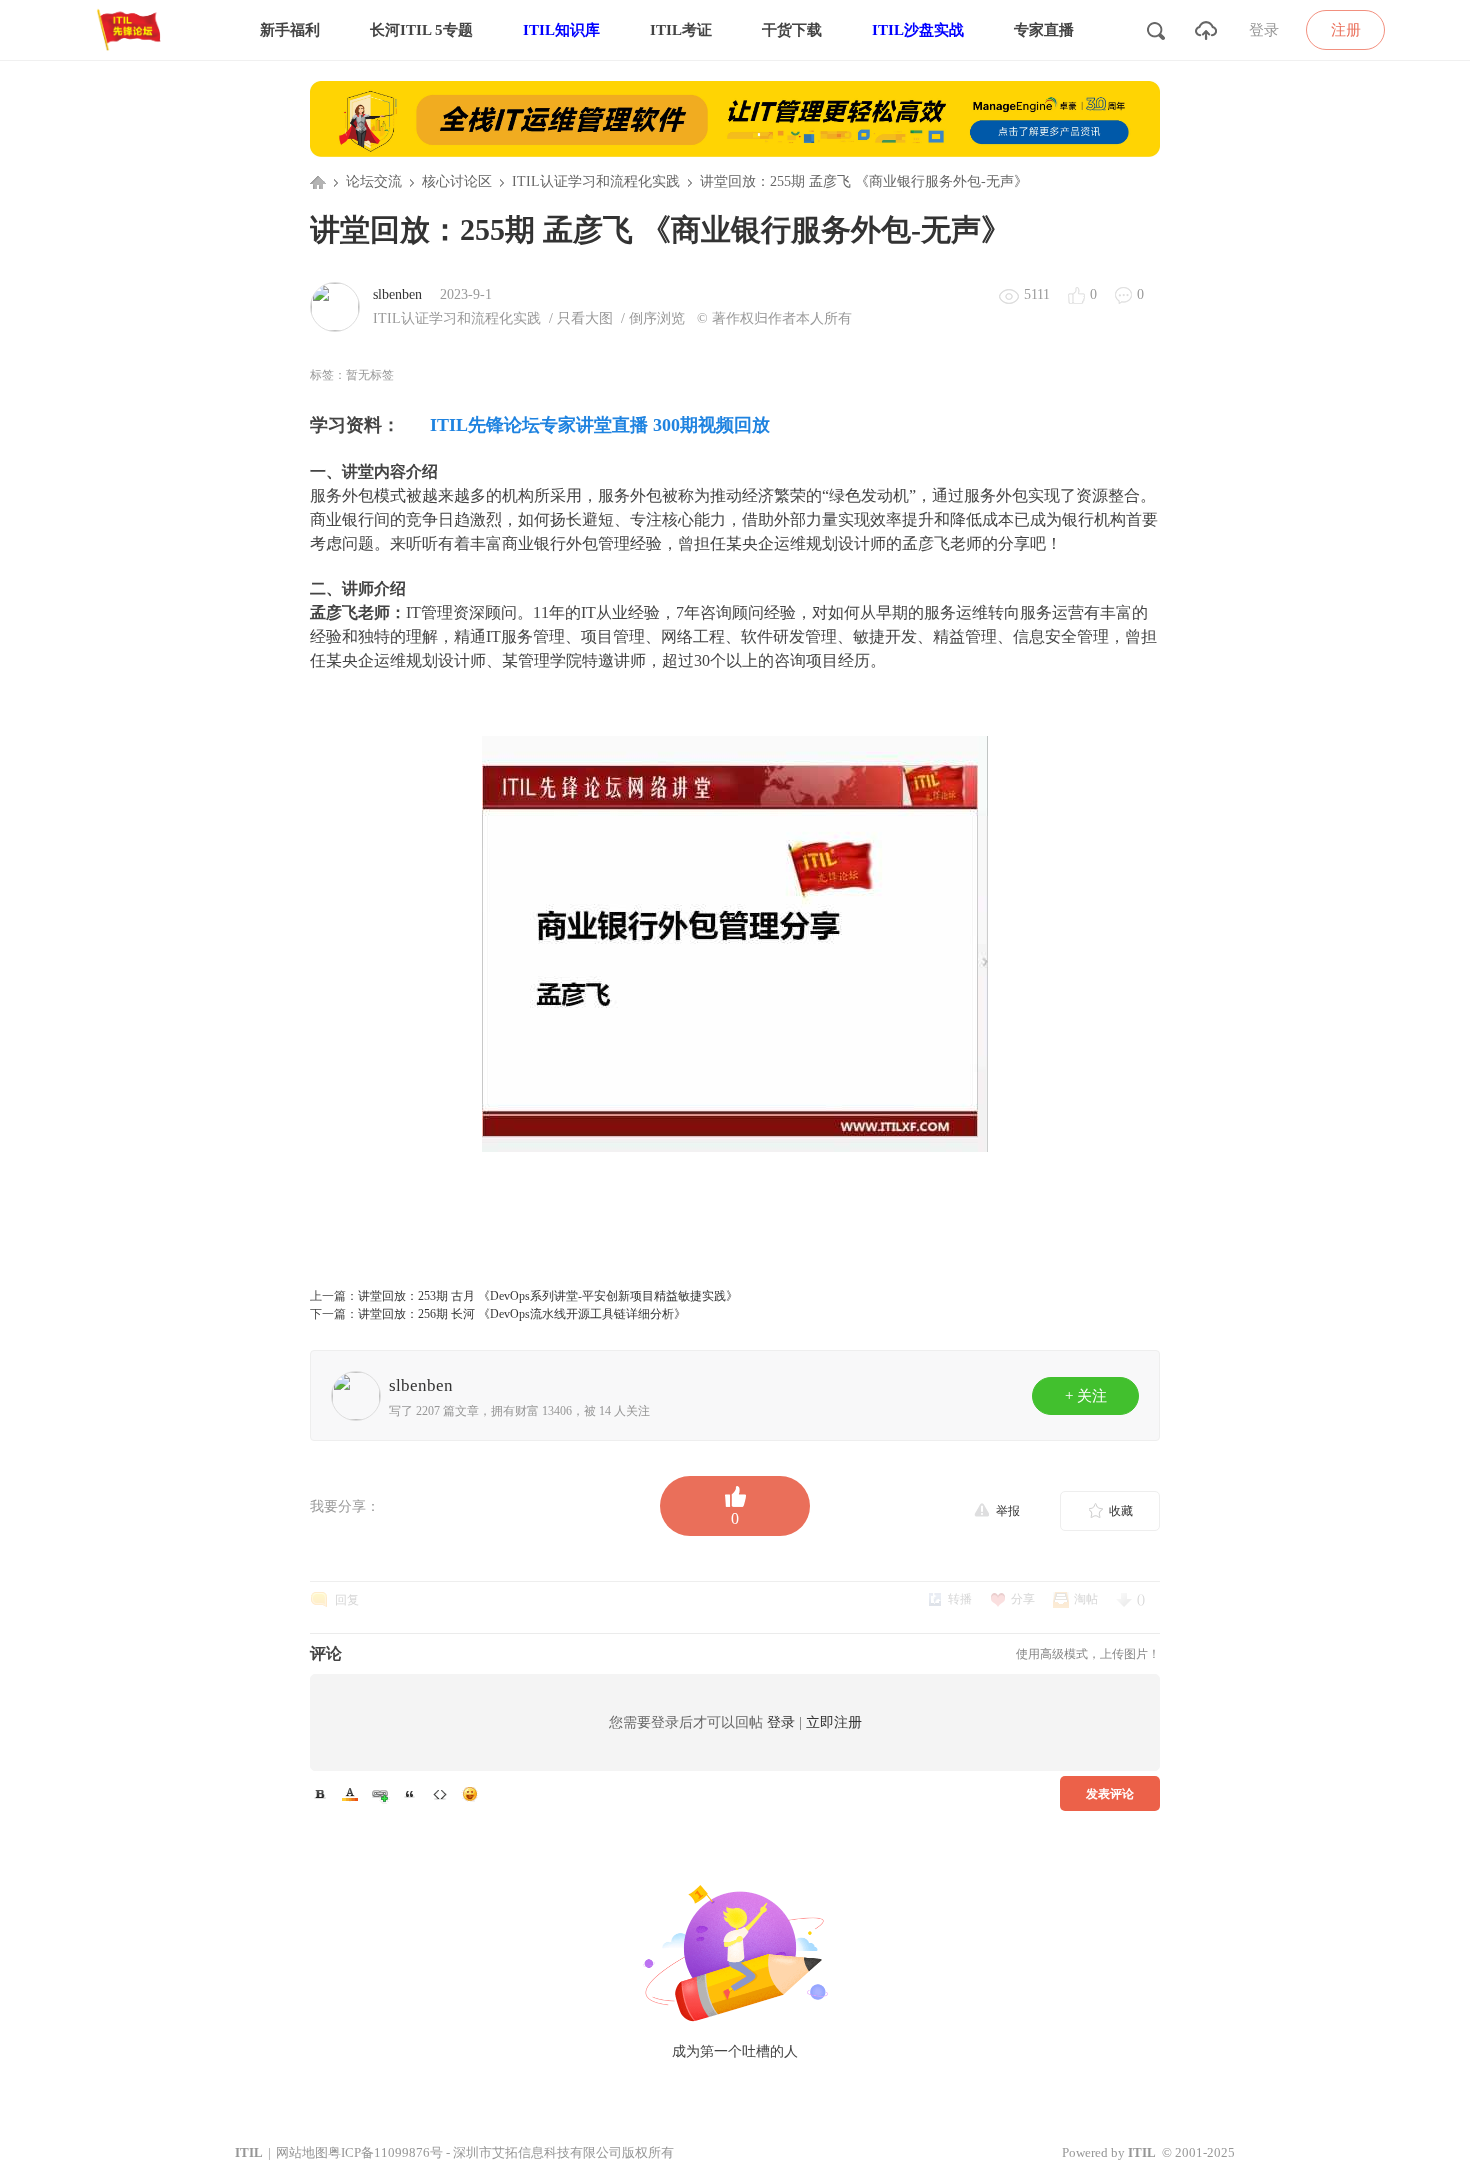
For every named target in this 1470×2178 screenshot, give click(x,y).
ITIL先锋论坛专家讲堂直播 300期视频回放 (600, 425)
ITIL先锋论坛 (318, 182)
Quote (410, 1794)
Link (380, 1794)
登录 (1264, 30)
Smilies (470, 1794)
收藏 (1121, 1511)
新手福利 (290, 30)
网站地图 (302, 2152)
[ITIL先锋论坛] (133, 56)
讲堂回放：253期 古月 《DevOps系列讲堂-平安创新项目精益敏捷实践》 (548, 1296)
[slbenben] (335, 306)
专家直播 (1044, 30)
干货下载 (792, 30)
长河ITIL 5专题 (421, 30)
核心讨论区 (457, 181)
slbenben (397, 294)
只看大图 (585, 318)
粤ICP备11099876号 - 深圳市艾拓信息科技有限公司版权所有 (501, 2152)
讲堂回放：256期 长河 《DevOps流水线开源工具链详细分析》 (522, 1314)
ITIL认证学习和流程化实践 (596, 181)
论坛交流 (374, 181)
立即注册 (834, 1722)
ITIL (249, 2152)
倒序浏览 (657, 318)
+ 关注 (1086, 1396)
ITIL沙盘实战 (918, 30)
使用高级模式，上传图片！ (1088, 1654)
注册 (1346, 30)
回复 (347, 1600)
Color (350, 1794)
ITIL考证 (681, 30)
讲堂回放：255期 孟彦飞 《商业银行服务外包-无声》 (864, 181)
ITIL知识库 (561, 30)
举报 (1008, 1511)
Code (440, 1794)
